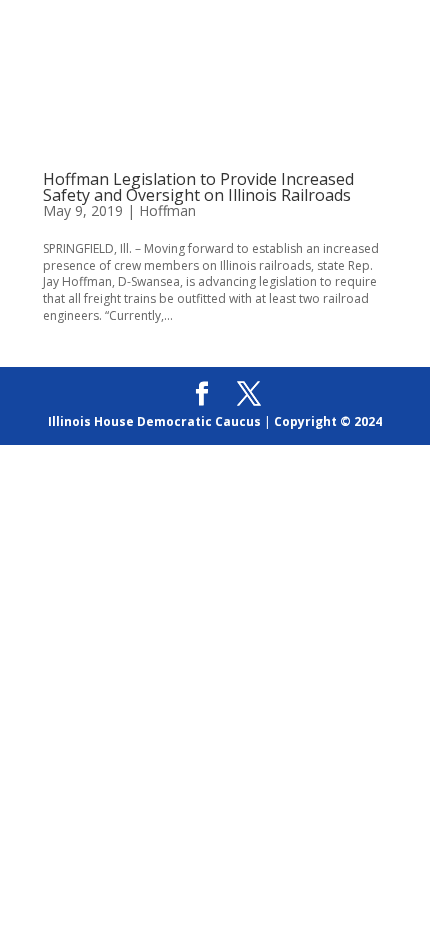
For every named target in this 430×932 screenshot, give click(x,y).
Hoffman (167, 210)
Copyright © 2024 (328, 421)
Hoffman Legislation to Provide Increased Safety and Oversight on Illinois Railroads (198, 187)
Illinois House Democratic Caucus (154, 421)
